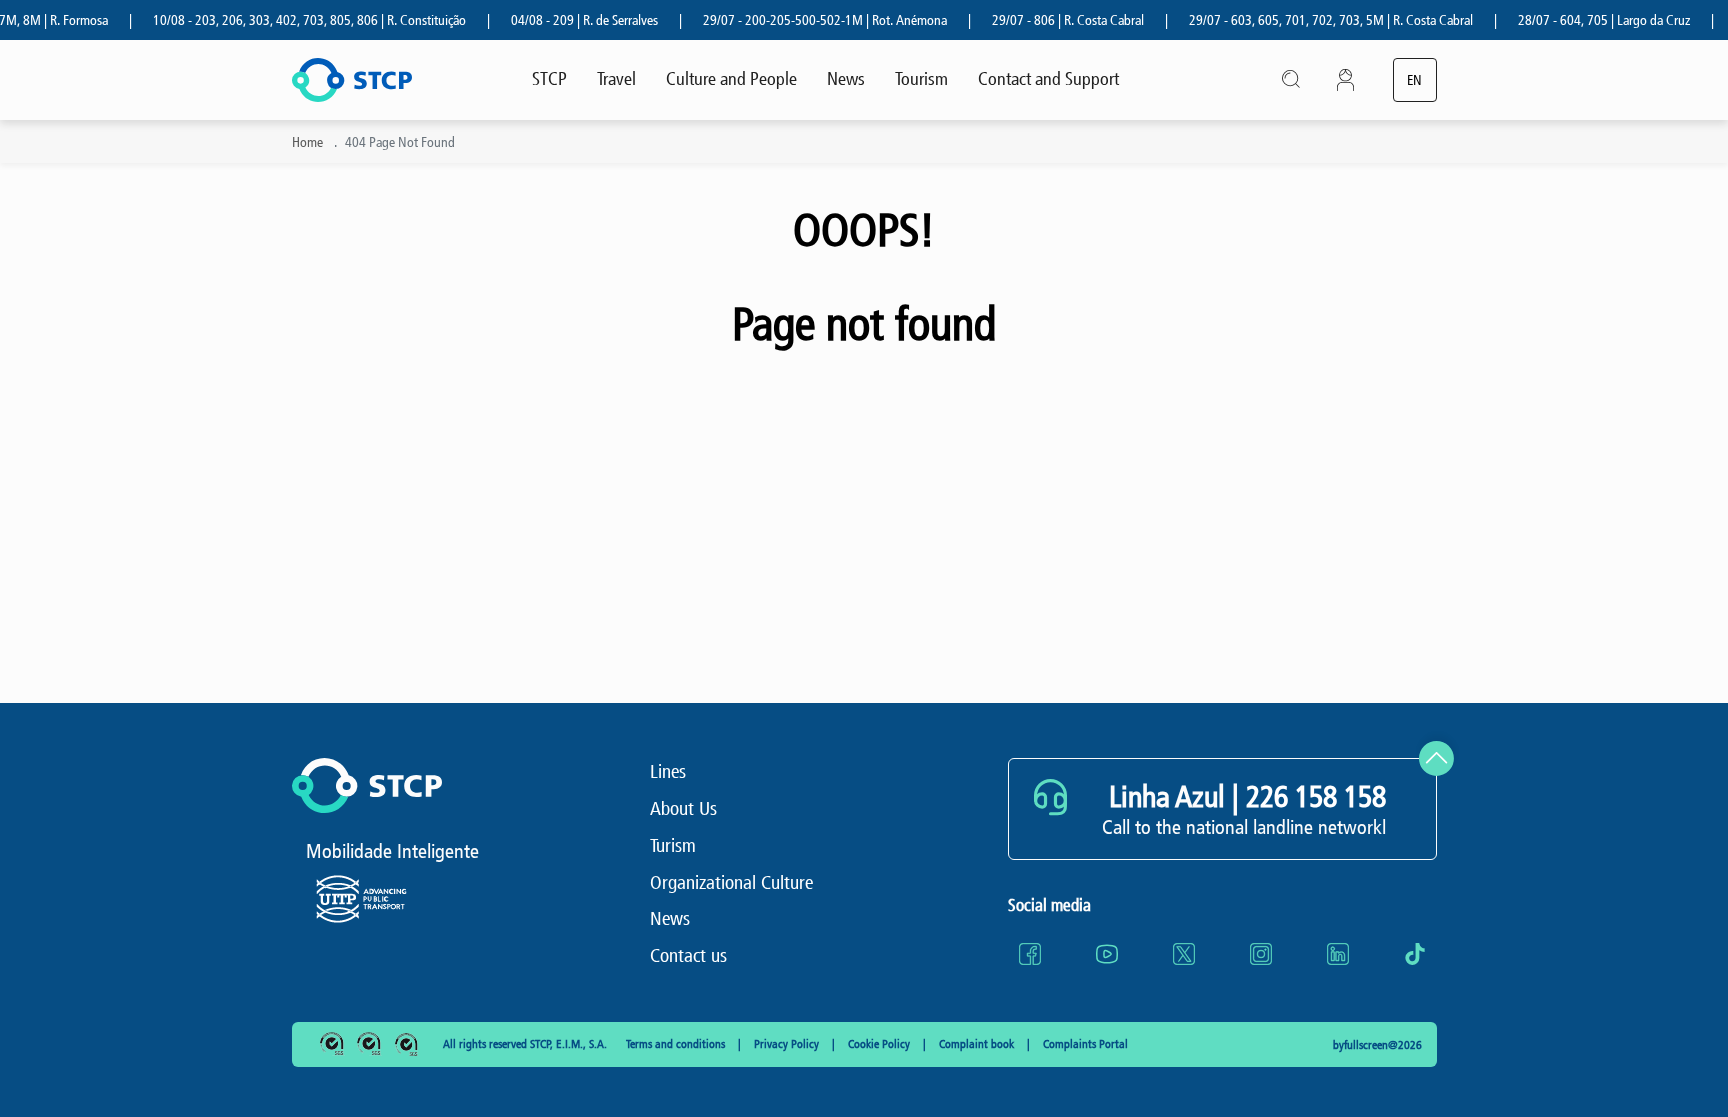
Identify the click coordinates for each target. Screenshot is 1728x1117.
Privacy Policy (788, 1044)
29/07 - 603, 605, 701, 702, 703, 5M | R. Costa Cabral (1315, 20)
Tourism (921, 79)
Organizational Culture (731, 882)
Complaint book (978, 1044)
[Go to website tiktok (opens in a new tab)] (1415, 954)
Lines (668, 771)
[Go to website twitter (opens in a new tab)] (1184, 954)
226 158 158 (1316, 797)
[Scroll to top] (1436, 758)
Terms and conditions (677, 1044)
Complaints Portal (1085, 1044)
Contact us (688, 955)
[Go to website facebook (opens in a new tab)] (1030, 954)
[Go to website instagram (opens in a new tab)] (1261, 954)
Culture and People (731, 79)
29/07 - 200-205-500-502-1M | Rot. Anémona (809, 20)
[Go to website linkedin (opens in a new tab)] (1338, 954)
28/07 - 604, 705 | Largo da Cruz (1588, 20)
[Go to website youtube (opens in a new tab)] (1107, 954)
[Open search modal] (1292, 80)
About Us (683, 808)
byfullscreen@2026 (1377, 1045)
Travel (616, 79)
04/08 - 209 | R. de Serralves (568, 20)
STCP (549, 79)
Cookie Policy (880, 1044)
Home (307, 142)
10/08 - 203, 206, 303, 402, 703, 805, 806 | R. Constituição (293, 20)
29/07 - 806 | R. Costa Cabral (1052, 20)
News (846, 79)
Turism (673, 845)
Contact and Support (1048, 79)
